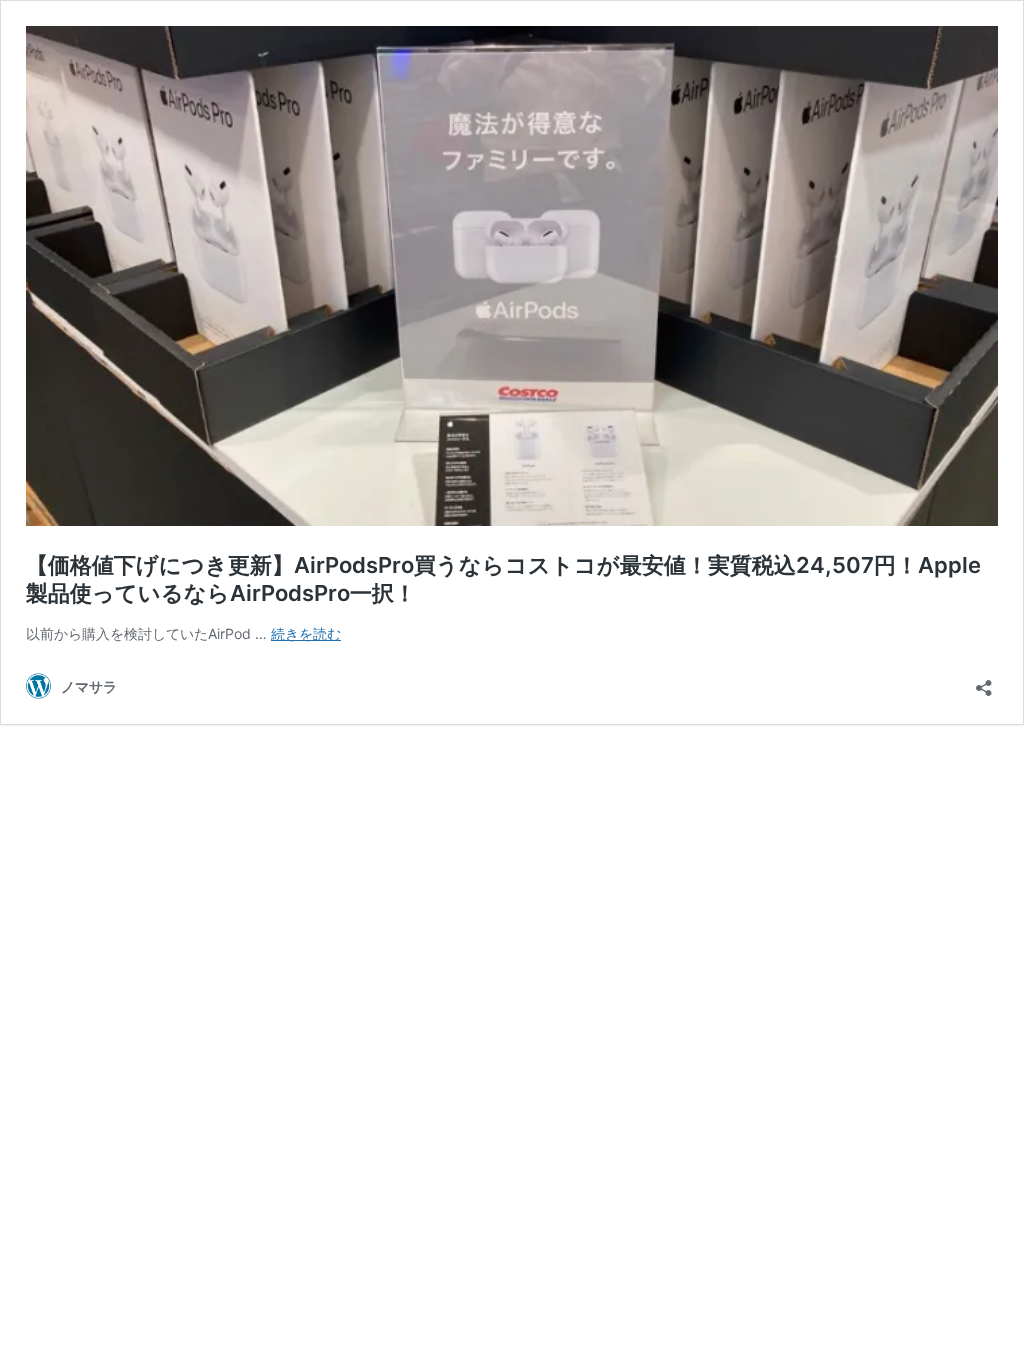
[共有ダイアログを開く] (984, 681)
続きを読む (306, 633)
